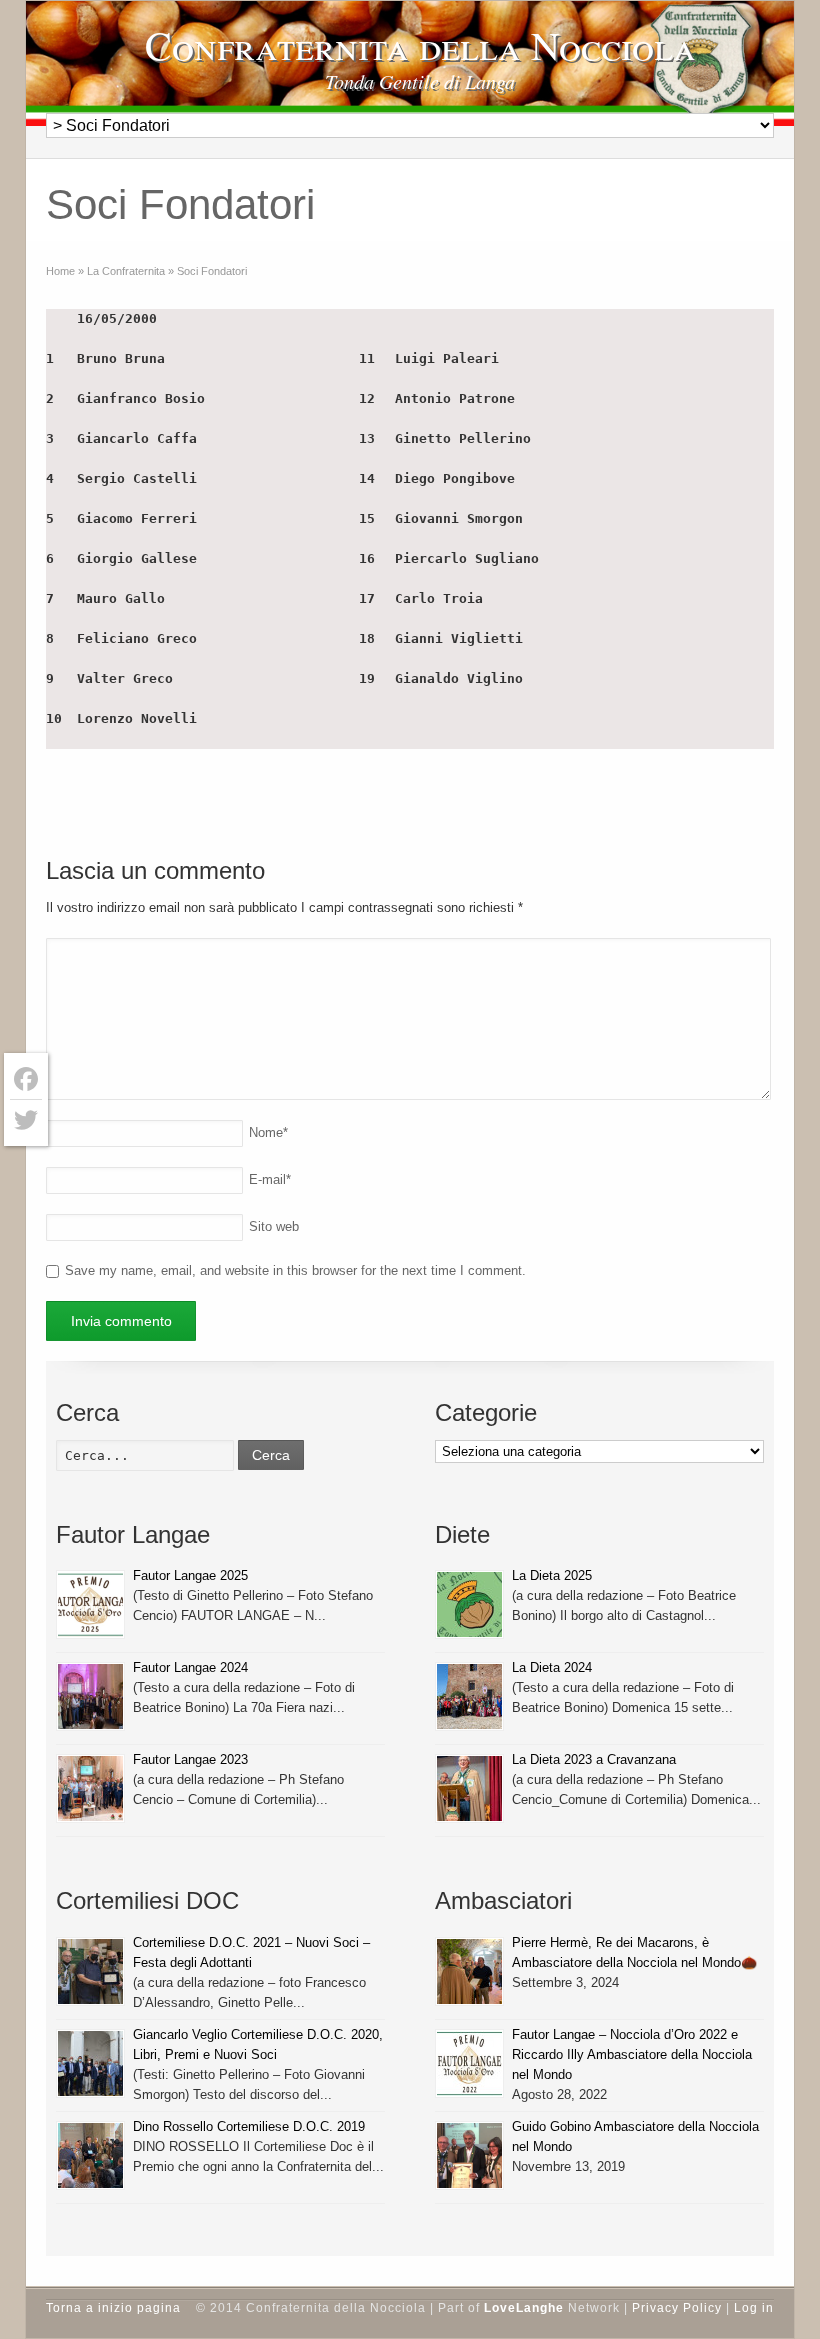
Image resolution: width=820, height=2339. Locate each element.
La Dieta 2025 (552, 1575)
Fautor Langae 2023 (190, 1759)
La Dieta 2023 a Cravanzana (594, 1759)
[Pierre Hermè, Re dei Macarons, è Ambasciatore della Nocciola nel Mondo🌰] (469, 1971)
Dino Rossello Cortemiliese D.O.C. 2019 (249, 2126)
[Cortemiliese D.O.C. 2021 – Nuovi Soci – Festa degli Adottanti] (90, 1971)
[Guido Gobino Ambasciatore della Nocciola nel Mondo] (469, 2155)
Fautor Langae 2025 (190, 1575)
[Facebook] (26, 1079)
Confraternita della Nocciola (420, 45)
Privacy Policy (677, 2308)
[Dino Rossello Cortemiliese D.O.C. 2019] (90, 2155)
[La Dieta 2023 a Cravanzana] (469, 1788)
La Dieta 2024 (552, 1667)
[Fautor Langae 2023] (90, 1788)
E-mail (270, 1179)
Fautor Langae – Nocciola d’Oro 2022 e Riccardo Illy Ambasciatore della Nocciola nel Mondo (632, 2054)
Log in (754, 2308)
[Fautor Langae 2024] (90, 1696)
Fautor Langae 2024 (190, 1667)
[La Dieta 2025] (469, 1604)
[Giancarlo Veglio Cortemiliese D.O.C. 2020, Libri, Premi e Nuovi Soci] (90, 2063)
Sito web (274, 1226)
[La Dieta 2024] (469, 1696)
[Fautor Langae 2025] (90, 1604)
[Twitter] (26, 1120)
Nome (268, 1132)
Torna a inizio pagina (113, 2308)
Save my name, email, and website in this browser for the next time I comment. (295, 1270)
